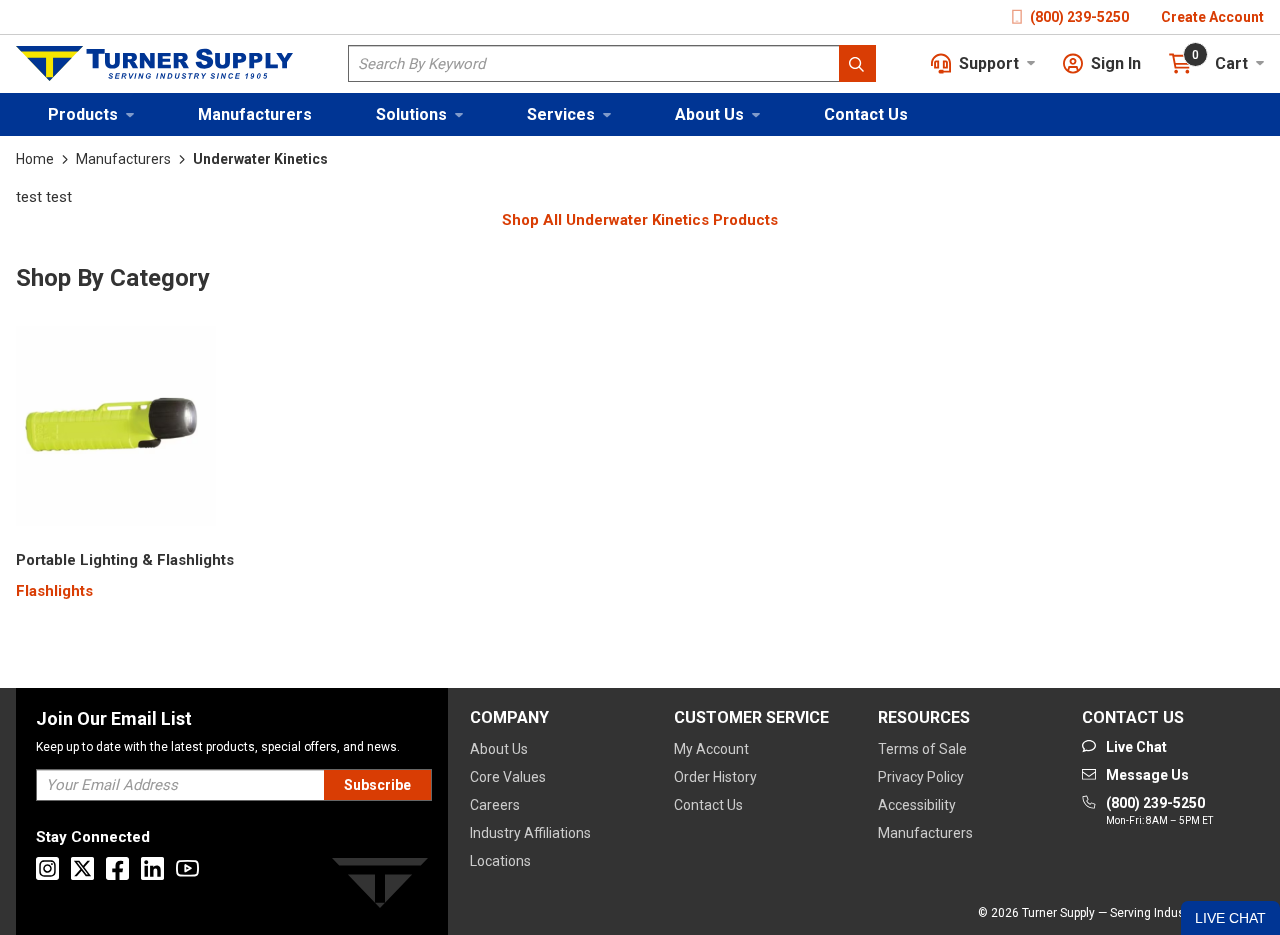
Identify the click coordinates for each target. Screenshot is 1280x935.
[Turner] (380, 886)
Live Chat (1230, 918)
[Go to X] (82, 868)
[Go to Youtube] (187, 868)
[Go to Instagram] (47, 868)
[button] (91, 114)
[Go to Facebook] (117, 868)
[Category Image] (116, 429)
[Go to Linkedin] (152, 868)
